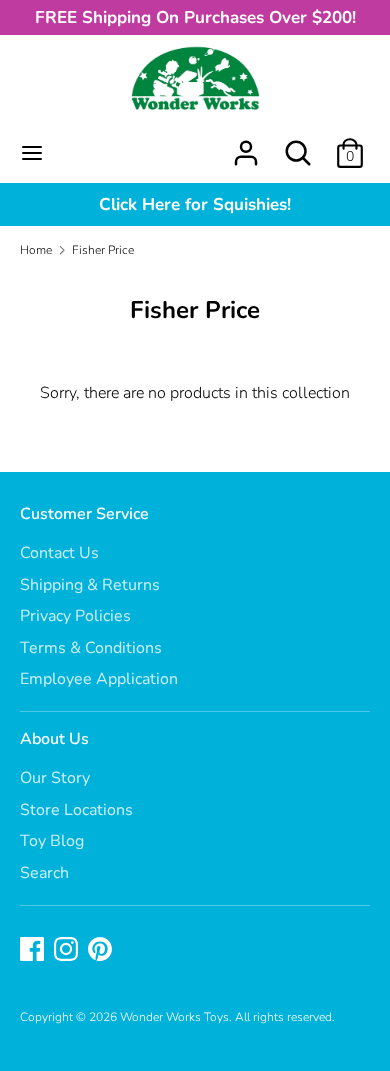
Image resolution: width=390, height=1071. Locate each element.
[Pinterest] (102, 951)
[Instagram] (68, 951)
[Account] (246, 145)
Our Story (55, 778)
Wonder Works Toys (174, 1017)
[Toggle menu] (32, 153)
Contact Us (59, 553)
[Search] (298, 145)
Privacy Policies (75, 616)
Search (44, 873)
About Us (54, 739)
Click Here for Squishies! (195, 204)
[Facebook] (34, 951)
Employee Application (99, 679)
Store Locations (76, 810)
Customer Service (84, 514)
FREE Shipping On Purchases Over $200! (195, 17)
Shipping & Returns (90, 585)
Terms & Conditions (91, 648)
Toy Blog (52, 841)
